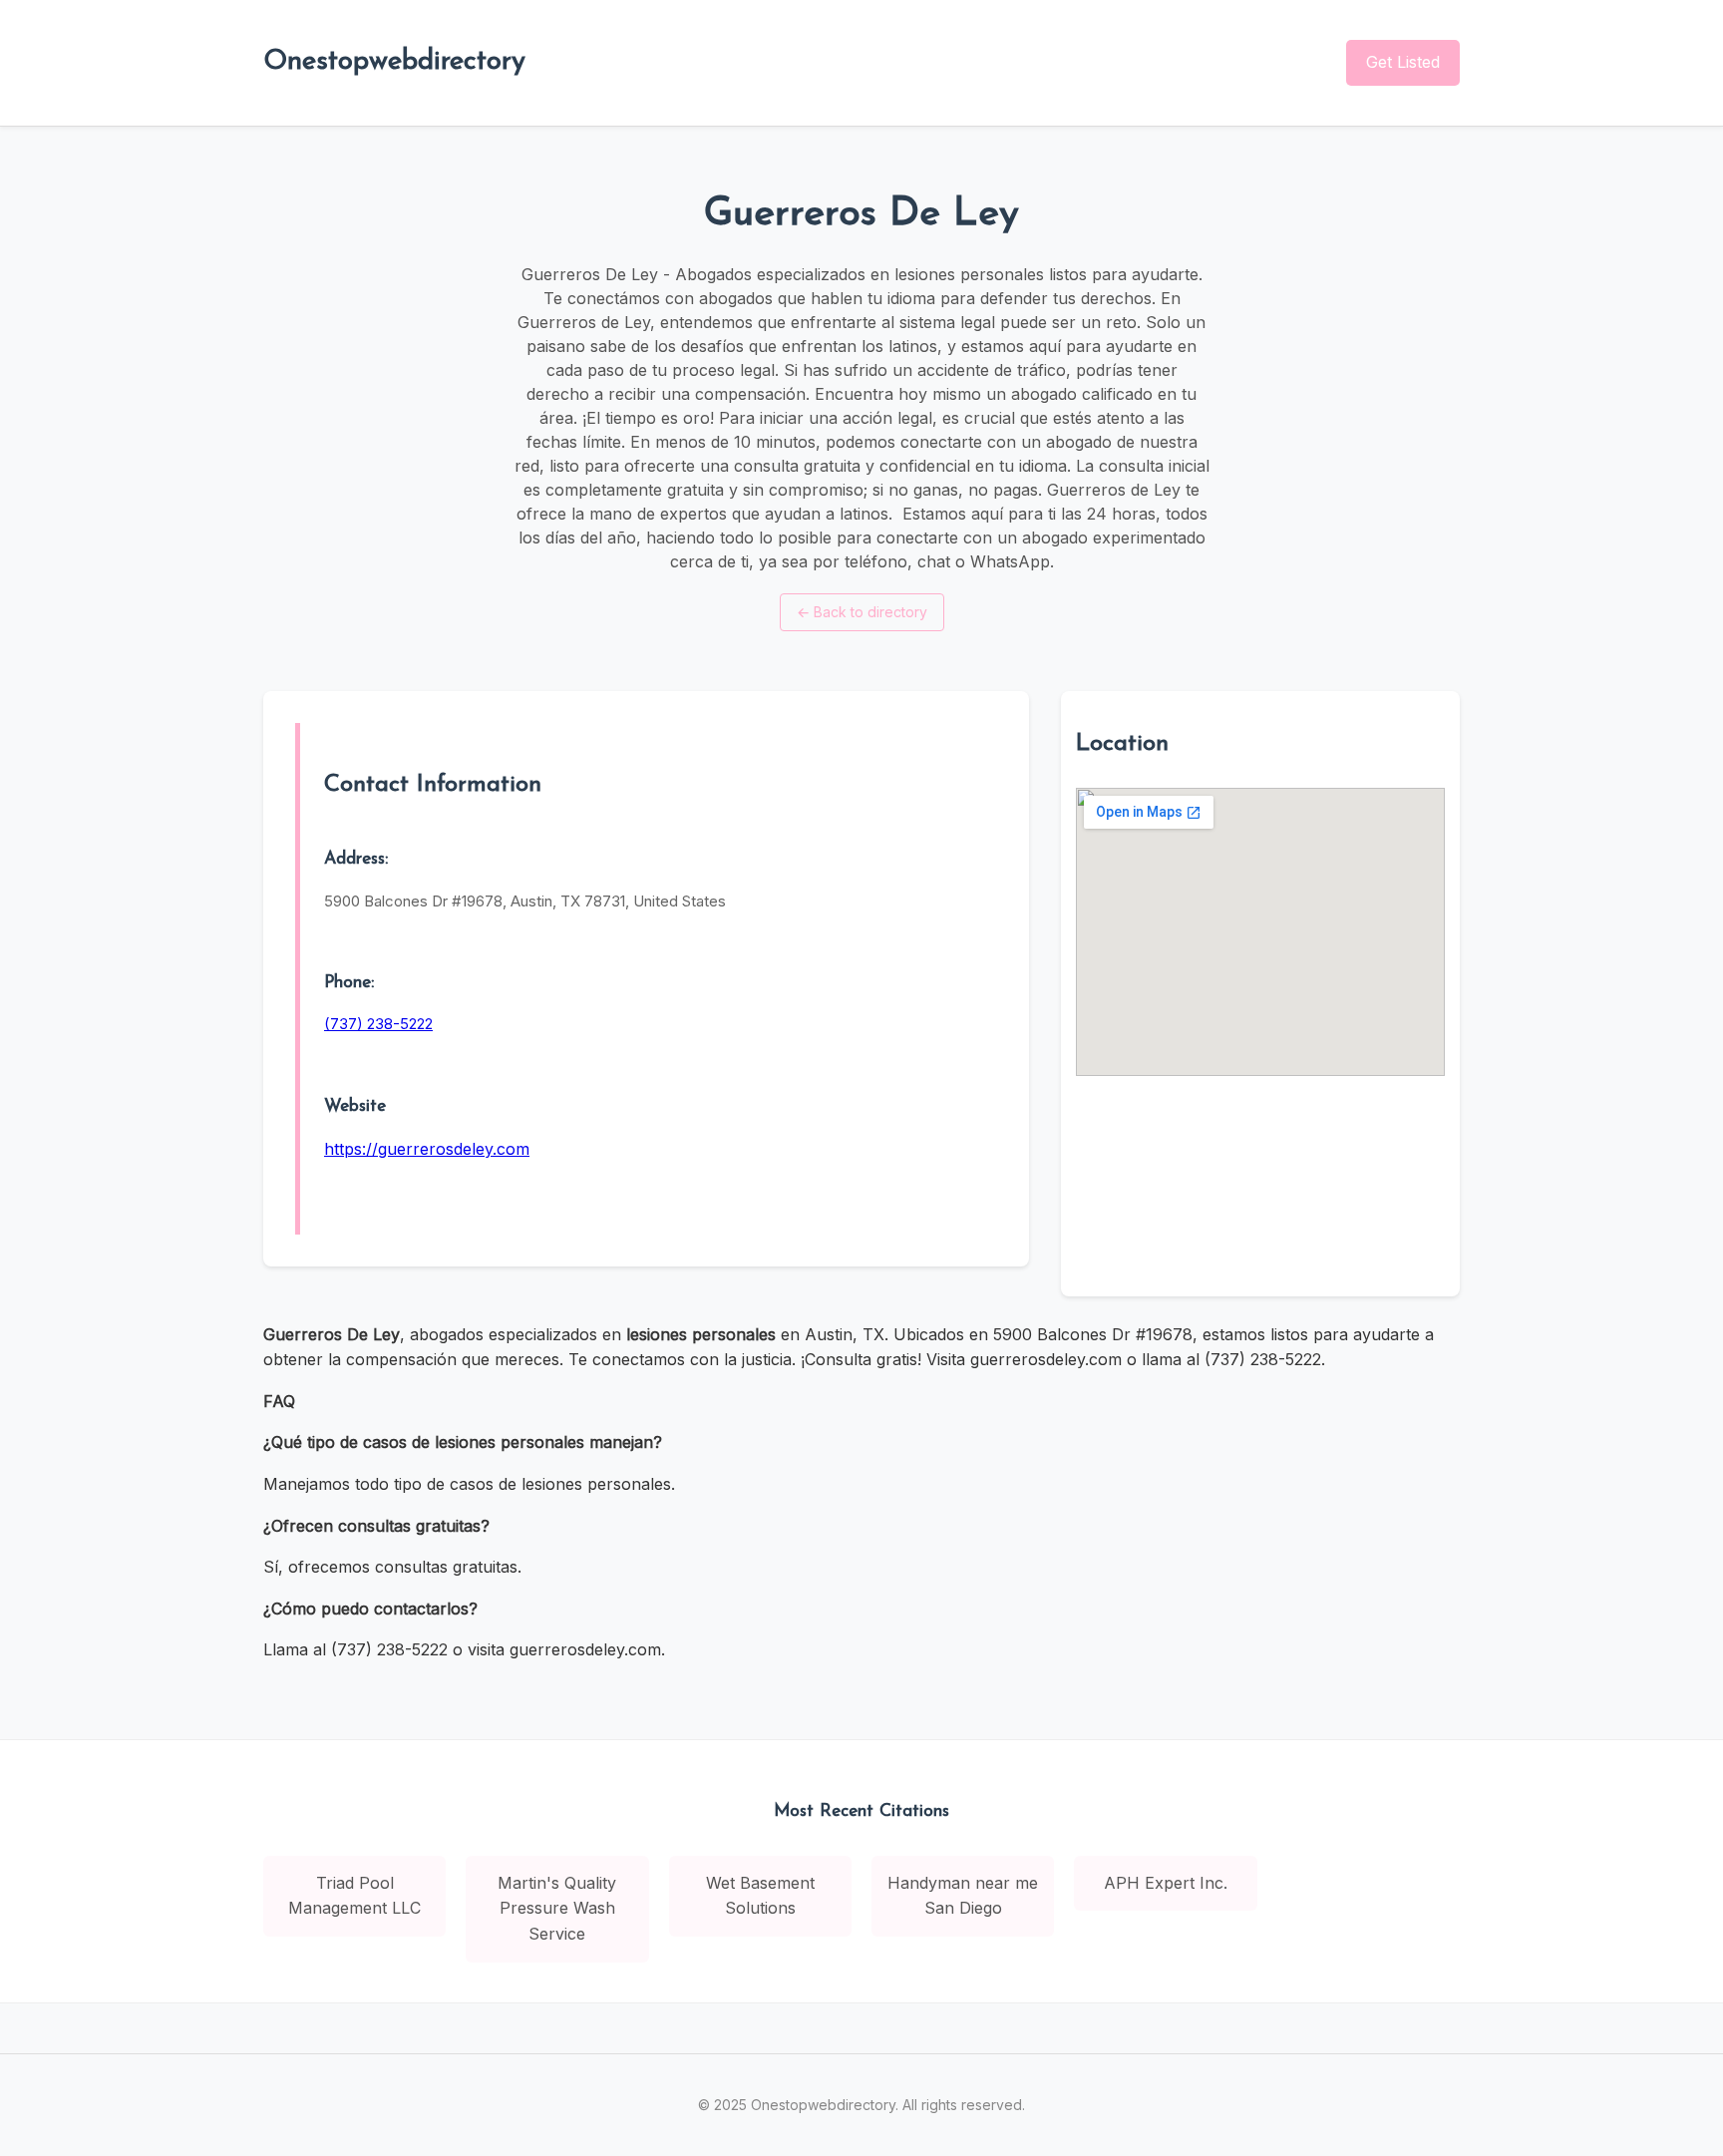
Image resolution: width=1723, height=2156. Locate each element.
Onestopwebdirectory (394, 62)
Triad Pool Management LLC (354, 1896)
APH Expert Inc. (1166, 1883)
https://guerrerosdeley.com (427, 1149)
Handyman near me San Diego (963, 1896)
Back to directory (862, 612)
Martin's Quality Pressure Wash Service (557, 1908)
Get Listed (1403, 62)
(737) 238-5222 (378, 1024)
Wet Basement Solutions (760, 1896)
